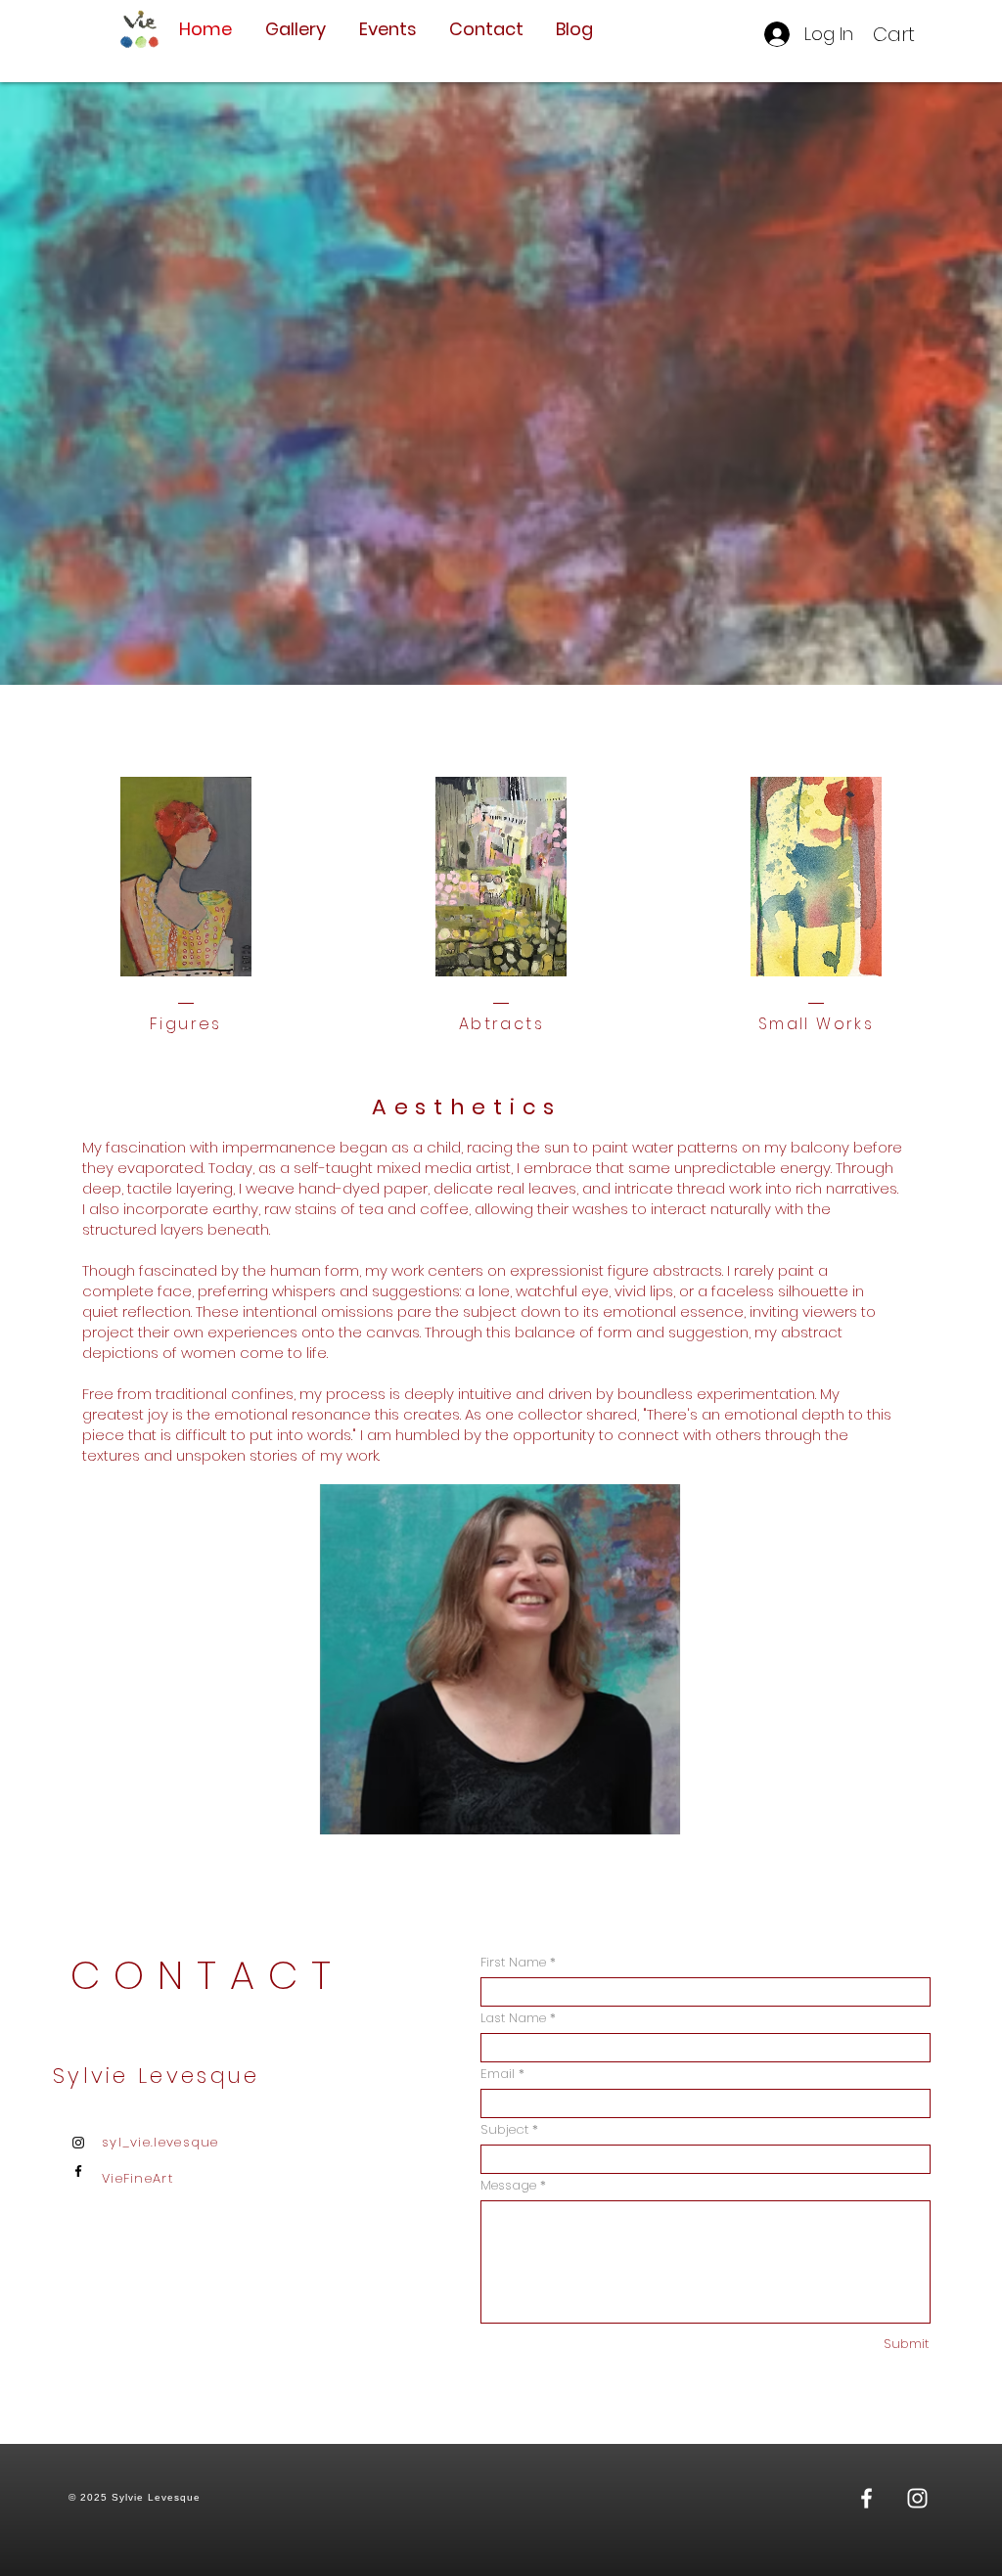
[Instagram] (78, 2143)
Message (508, 2185)
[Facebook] (78, 2171)
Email (498, 2074)
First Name (513, 1962)
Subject (504, 2129)
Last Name (513, 2018)
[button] (908, 35)
